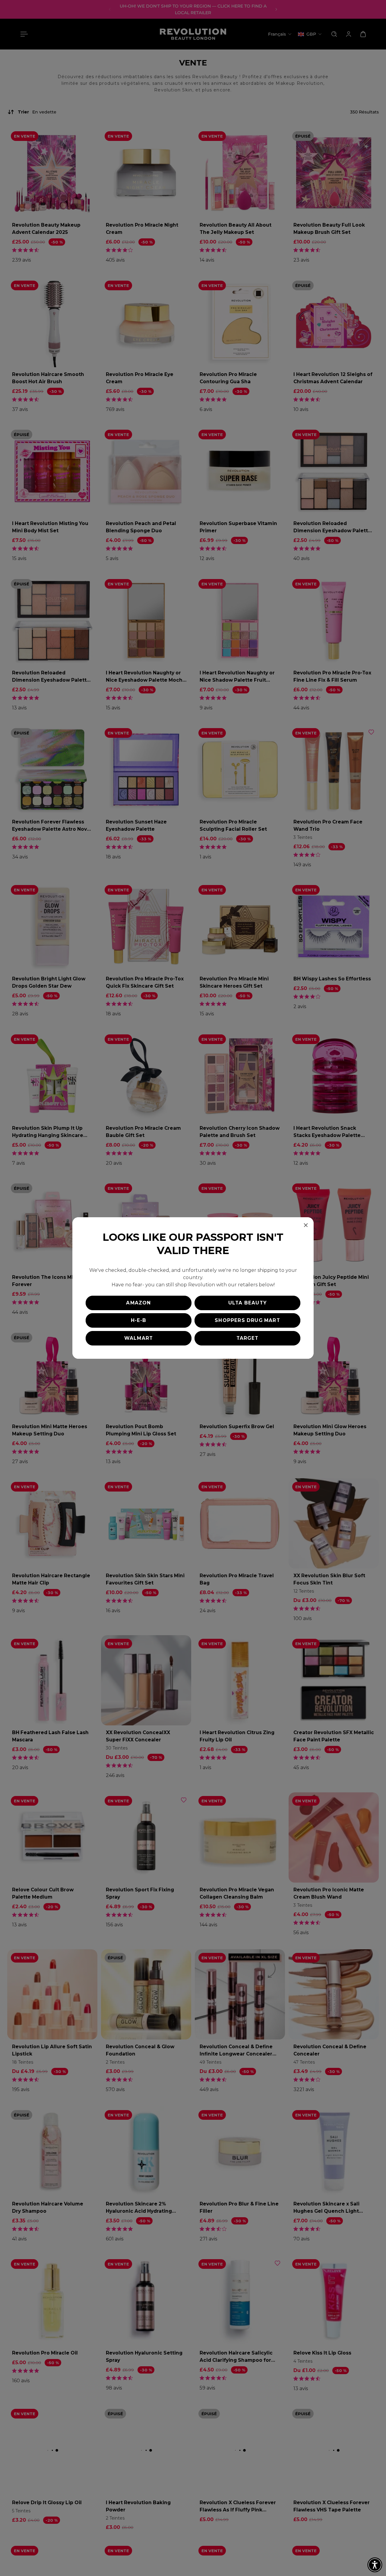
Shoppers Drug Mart (247, 1320)
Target (247, 1338)
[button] (375, 2565)
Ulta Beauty (247, 1303)
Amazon (138, 1303)
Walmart (139, 1338)
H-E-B (139, 1320)
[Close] (306, 1225)
